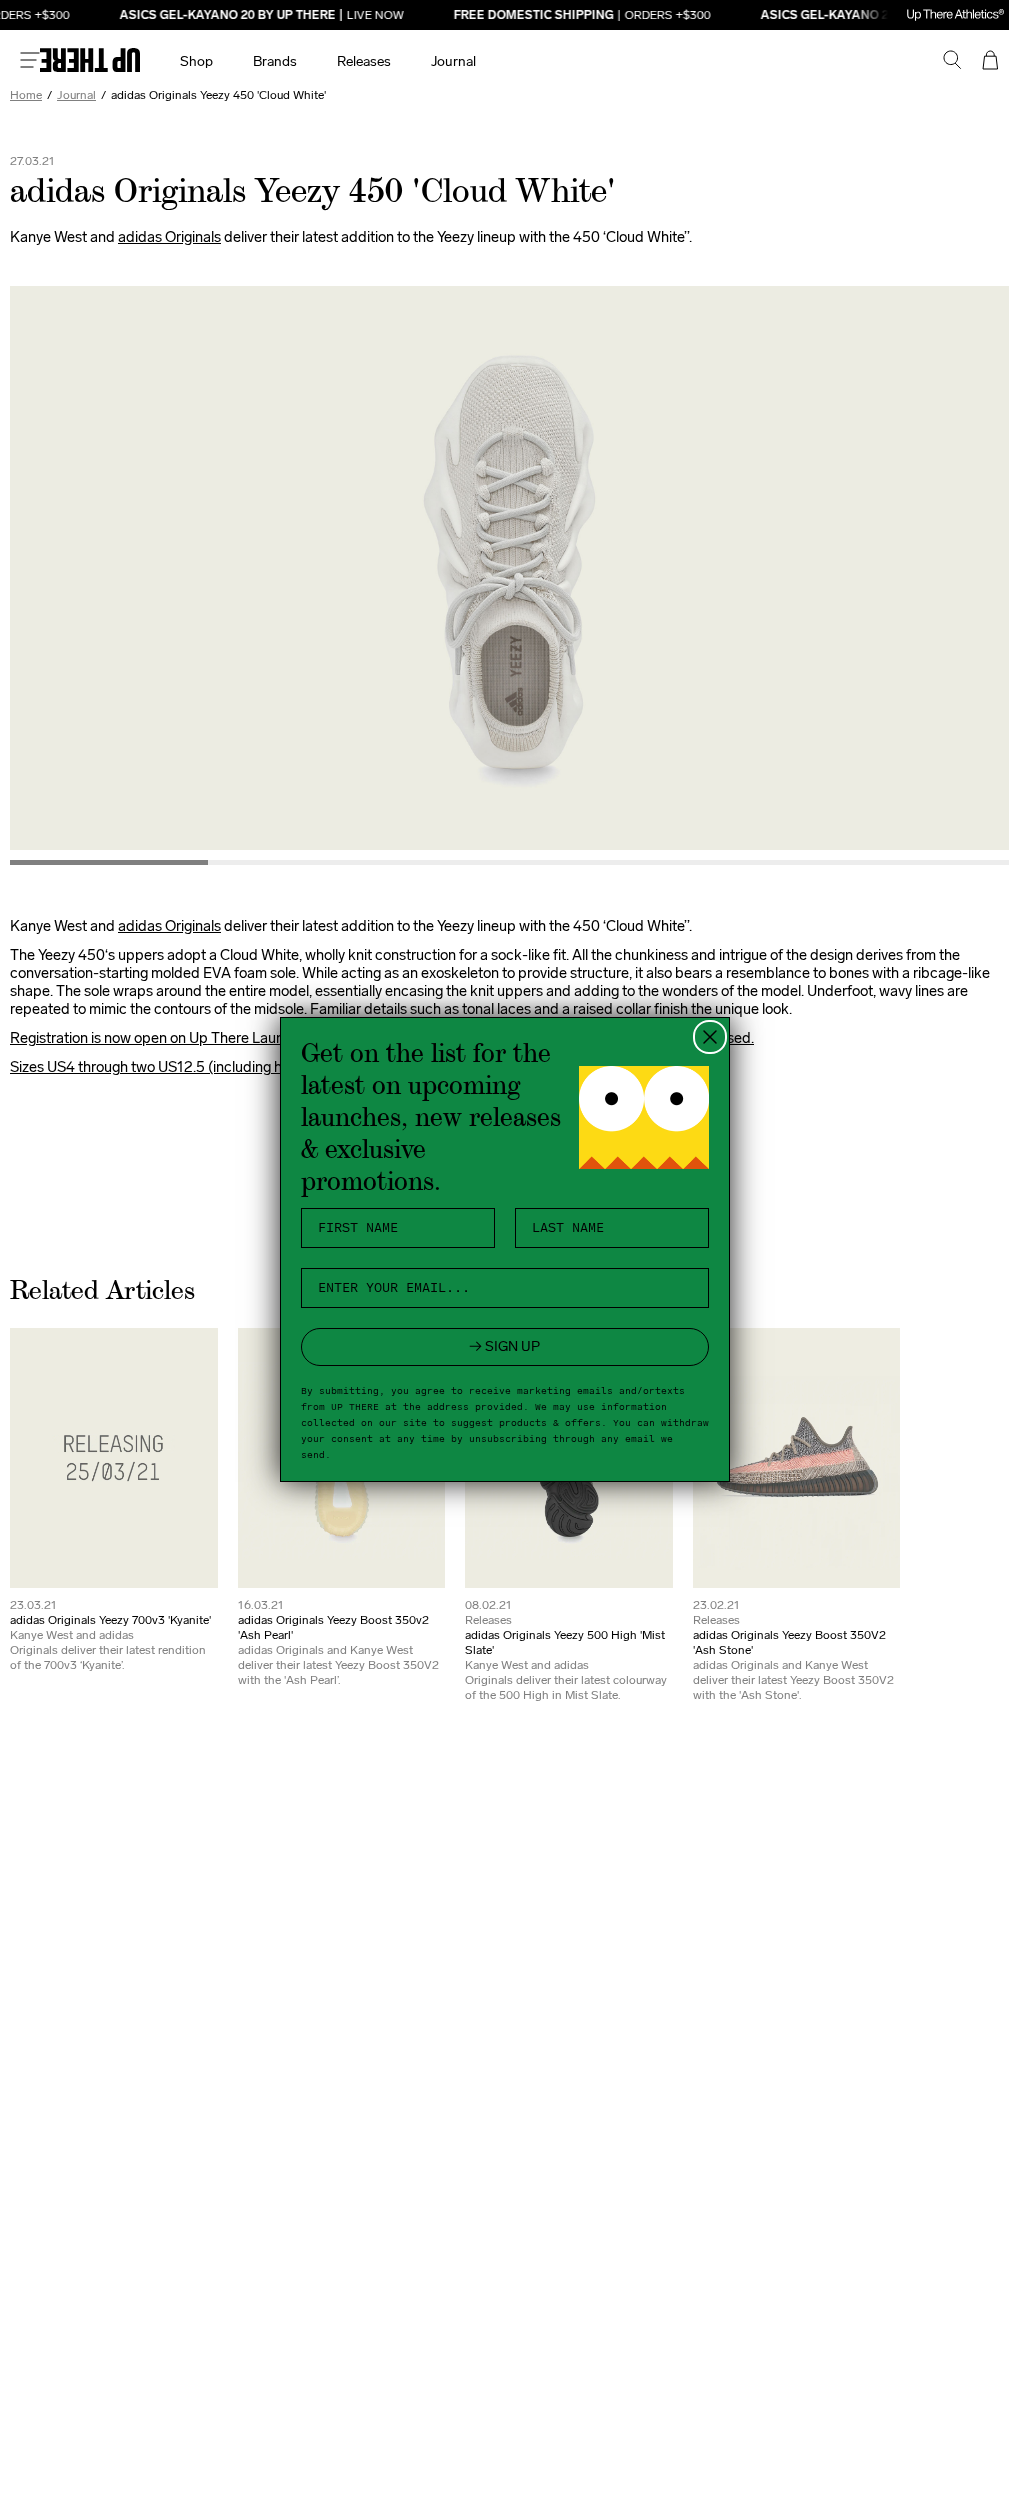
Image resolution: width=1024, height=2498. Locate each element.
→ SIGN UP (504, 1346)
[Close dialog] (710, 1037)
